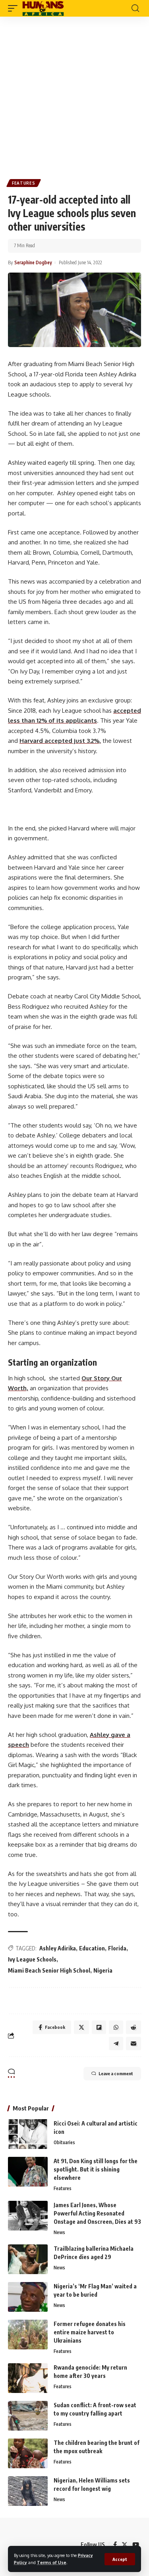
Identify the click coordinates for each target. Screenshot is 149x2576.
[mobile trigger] (15, 8)
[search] (135, 8)
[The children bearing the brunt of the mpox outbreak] (28, 2453)
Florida (117, 1948)
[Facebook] (115, 2545)
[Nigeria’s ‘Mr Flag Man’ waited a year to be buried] (28, 2297)
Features (24, 183)
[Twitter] (125, 2545)
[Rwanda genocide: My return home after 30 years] (28, 2378)
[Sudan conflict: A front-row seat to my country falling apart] (28, 2416)
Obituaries (64, 2142)
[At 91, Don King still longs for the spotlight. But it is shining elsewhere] (28, 2172)
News (59, 2232)
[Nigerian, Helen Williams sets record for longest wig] (28, 2491)
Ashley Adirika (58, 1948)
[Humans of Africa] (43, 8)
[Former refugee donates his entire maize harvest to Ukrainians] (28, 2335)
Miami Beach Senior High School (49, 1970)
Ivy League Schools (32, 1959)
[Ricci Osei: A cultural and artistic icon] (28, 2134)
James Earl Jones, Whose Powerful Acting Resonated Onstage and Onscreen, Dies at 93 (97, 2213)
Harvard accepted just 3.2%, (60, 741)
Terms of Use (52, 2562)
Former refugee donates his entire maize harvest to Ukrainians (90, 2332)
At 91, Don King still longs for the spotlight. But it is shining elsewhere (96, 2169)
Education (92, 1948)
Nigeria (103, 1970)
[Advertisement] (74, 95)
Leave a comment (116, 2073)
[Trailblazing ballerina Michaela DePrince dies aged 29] (28, 2259)
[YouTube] (136, 2545)
